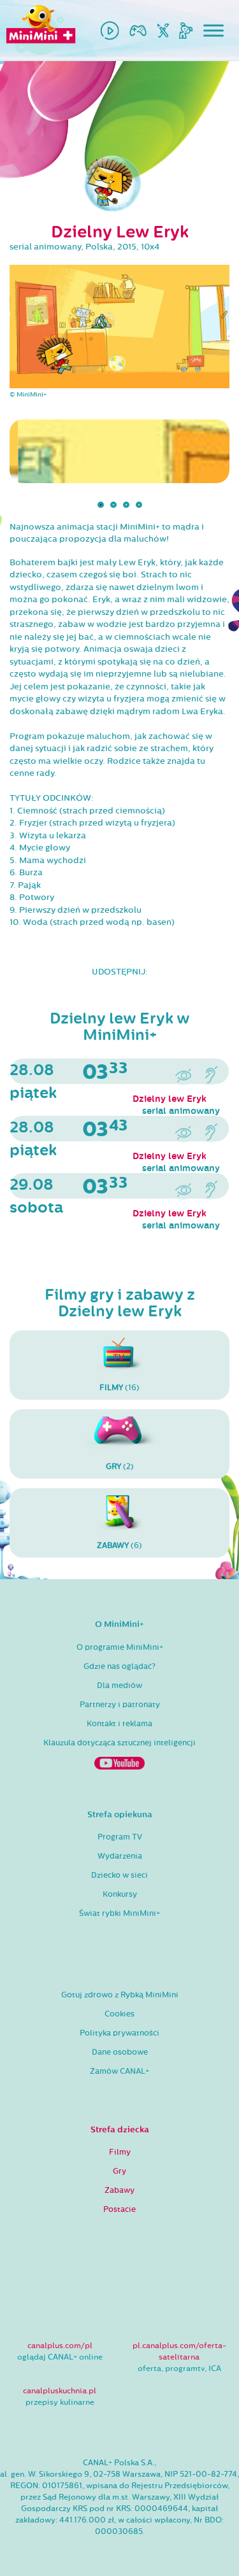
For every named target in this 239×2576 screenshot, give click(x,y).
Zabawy (119, 2190)
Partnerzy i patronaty (120, 1705)
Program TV (120, 1837)
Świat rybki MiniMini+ (119, 1913)
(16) (119, 1388)
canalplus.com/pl (60, 2346)
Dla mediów (119, 1686)
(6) (119, 1545)
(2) (120, 1467)
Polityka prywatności (119, 2033)
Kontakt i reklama (119, 1724)
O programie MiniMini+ (120, 1647)
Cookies (119, 2014)
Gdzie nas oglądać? (119, 1666)
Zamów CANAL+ (119, 2071)
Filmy (120, 2152)
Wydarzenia (120, 1856)
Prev (20, 508)
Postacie (119, 2209)
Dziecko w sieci (119, 1875)
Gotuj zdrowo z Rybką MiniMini (120, 1995)
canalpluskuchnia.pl (60, 2391)
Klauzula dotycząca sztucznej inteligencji (119, 1743)
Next (219, 508)
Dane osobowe (120, 2052)
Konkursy (120, 1894)
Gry (119, 2171)
